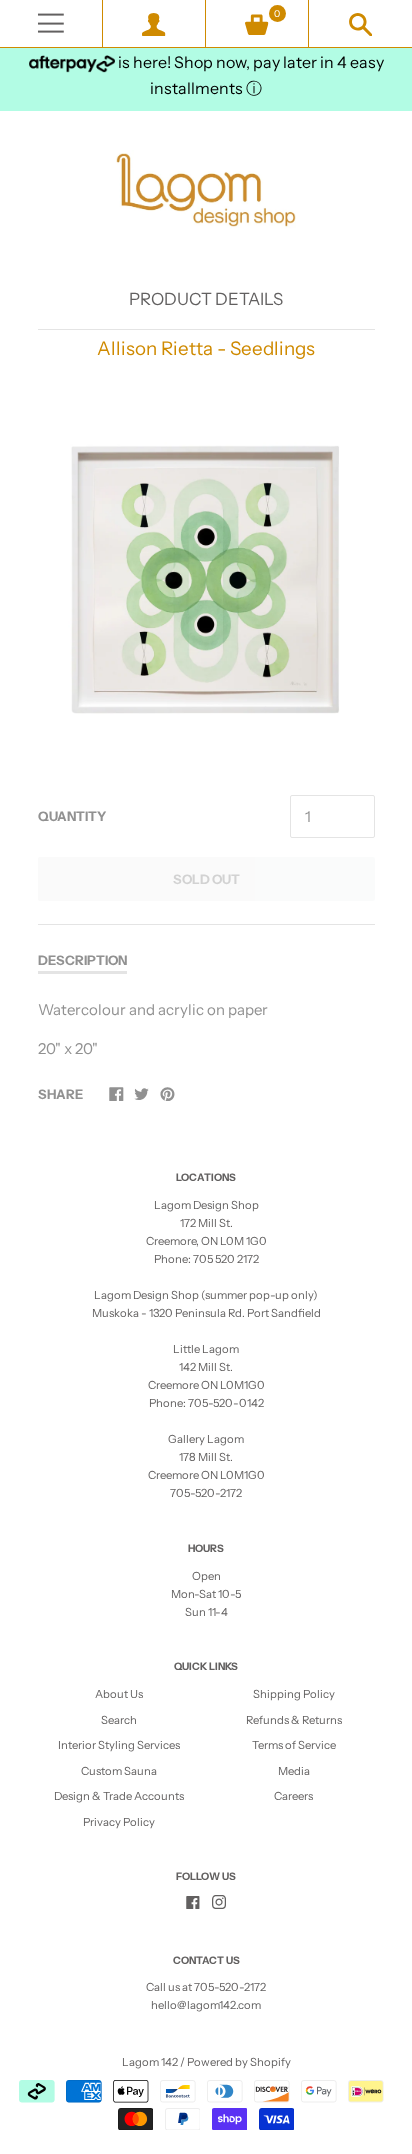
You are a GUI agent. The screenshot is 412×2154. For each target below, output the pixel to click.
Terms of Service (294, 1745)
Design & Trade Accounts (119, 1796)
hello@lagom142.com (206, 2005)
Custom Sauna (119, 1771)
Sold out (206, 879)
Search (119, 1720)
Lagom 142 (150, 2062)
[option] (205, 579)
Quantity (72, 816)
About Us (119, 1694)
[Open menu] (51, 23)
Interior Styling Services (119, 1745)
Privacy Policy (119, 1822)
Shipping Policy (294, 1694)
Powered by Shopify (239, 2062)
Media (294, 1771)
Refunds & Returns (294, 1720)
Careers (293, 1796)
